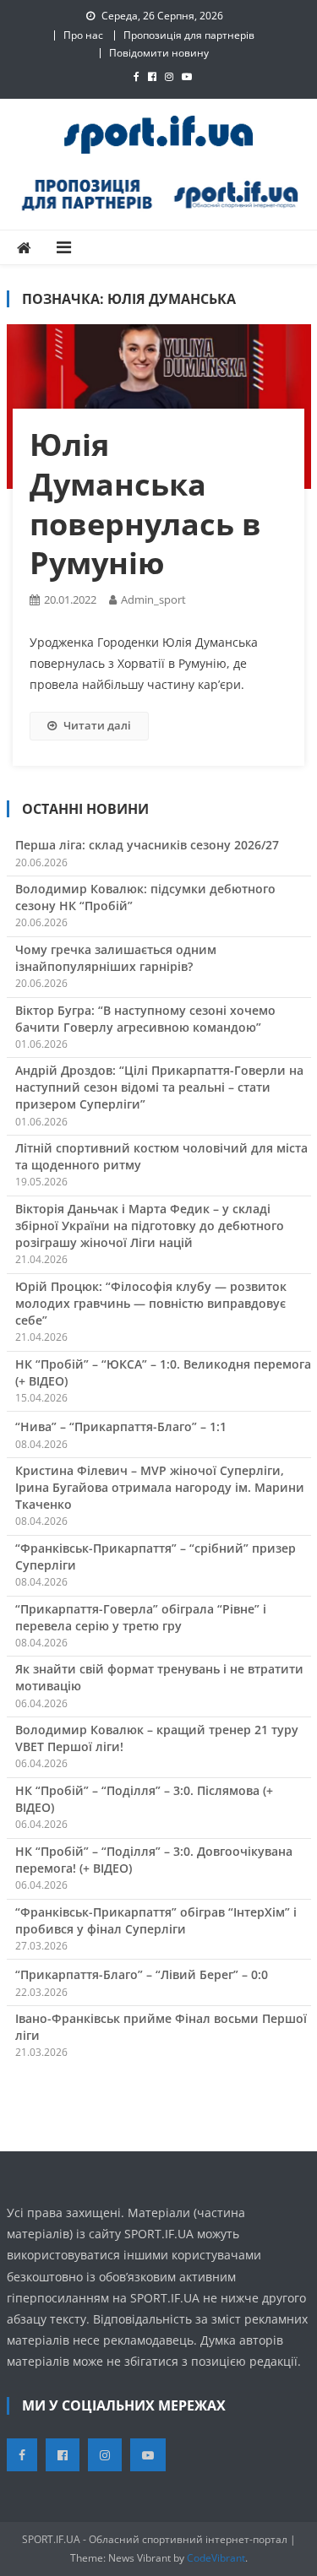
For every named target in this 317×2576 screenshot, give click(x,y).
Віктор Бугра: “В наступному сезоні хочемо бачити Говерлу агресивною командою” (145, 1019)
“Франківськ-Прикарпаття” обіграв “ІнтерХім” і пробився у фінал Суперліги (156, 1920)
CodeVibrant (216, 2558)
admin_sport (153, 599)
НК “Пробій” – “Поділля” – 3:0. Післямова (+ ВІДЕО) (144, 1799)
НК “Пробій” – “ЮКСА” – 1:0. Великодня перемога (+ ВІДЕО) (163, 1372)
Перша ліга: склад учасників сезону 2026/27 (147, 845)
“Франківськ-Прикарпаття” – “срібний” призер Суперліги (156, 1556)
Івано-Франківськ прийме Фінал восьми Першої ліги (161, 2027)
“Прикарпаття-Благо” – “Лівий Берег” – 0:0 (142, 1974)
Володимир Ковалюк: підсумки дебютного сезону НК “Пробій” (145, 897)
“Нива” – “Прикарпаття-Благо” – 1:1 (121, 1426)
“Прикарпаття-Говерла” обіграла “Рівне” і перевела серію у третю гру (141, 1617)
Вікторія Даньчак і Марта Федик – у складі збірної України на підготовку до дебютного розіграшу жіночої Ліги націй (150, 1226)
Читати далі (97, 725)
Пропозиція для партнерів (189, 35)
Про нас (83, 35)
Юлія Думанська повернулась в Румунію (145, 504)
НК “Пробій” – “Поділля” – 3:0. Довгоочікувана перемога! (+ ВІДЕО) (154, 1860)
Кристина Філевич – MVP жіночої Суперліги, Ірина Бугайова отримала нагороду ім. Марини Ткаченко (160, 1487)
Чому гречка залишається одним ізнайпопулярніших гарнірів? (116, 958)
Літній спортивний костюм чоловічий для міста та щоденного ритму (161, 1156)
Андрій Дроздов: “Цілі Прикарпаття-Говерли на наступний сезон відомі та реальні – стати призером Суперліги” (159, 1087)
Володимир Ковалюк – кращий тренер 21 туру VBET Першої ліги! (157, 1738)
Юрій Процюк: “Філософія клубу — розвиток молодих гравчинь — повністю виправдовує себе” (151, 1303)
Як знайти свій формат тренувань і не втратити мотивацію (159, 1677)
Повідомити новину (159, 53)
